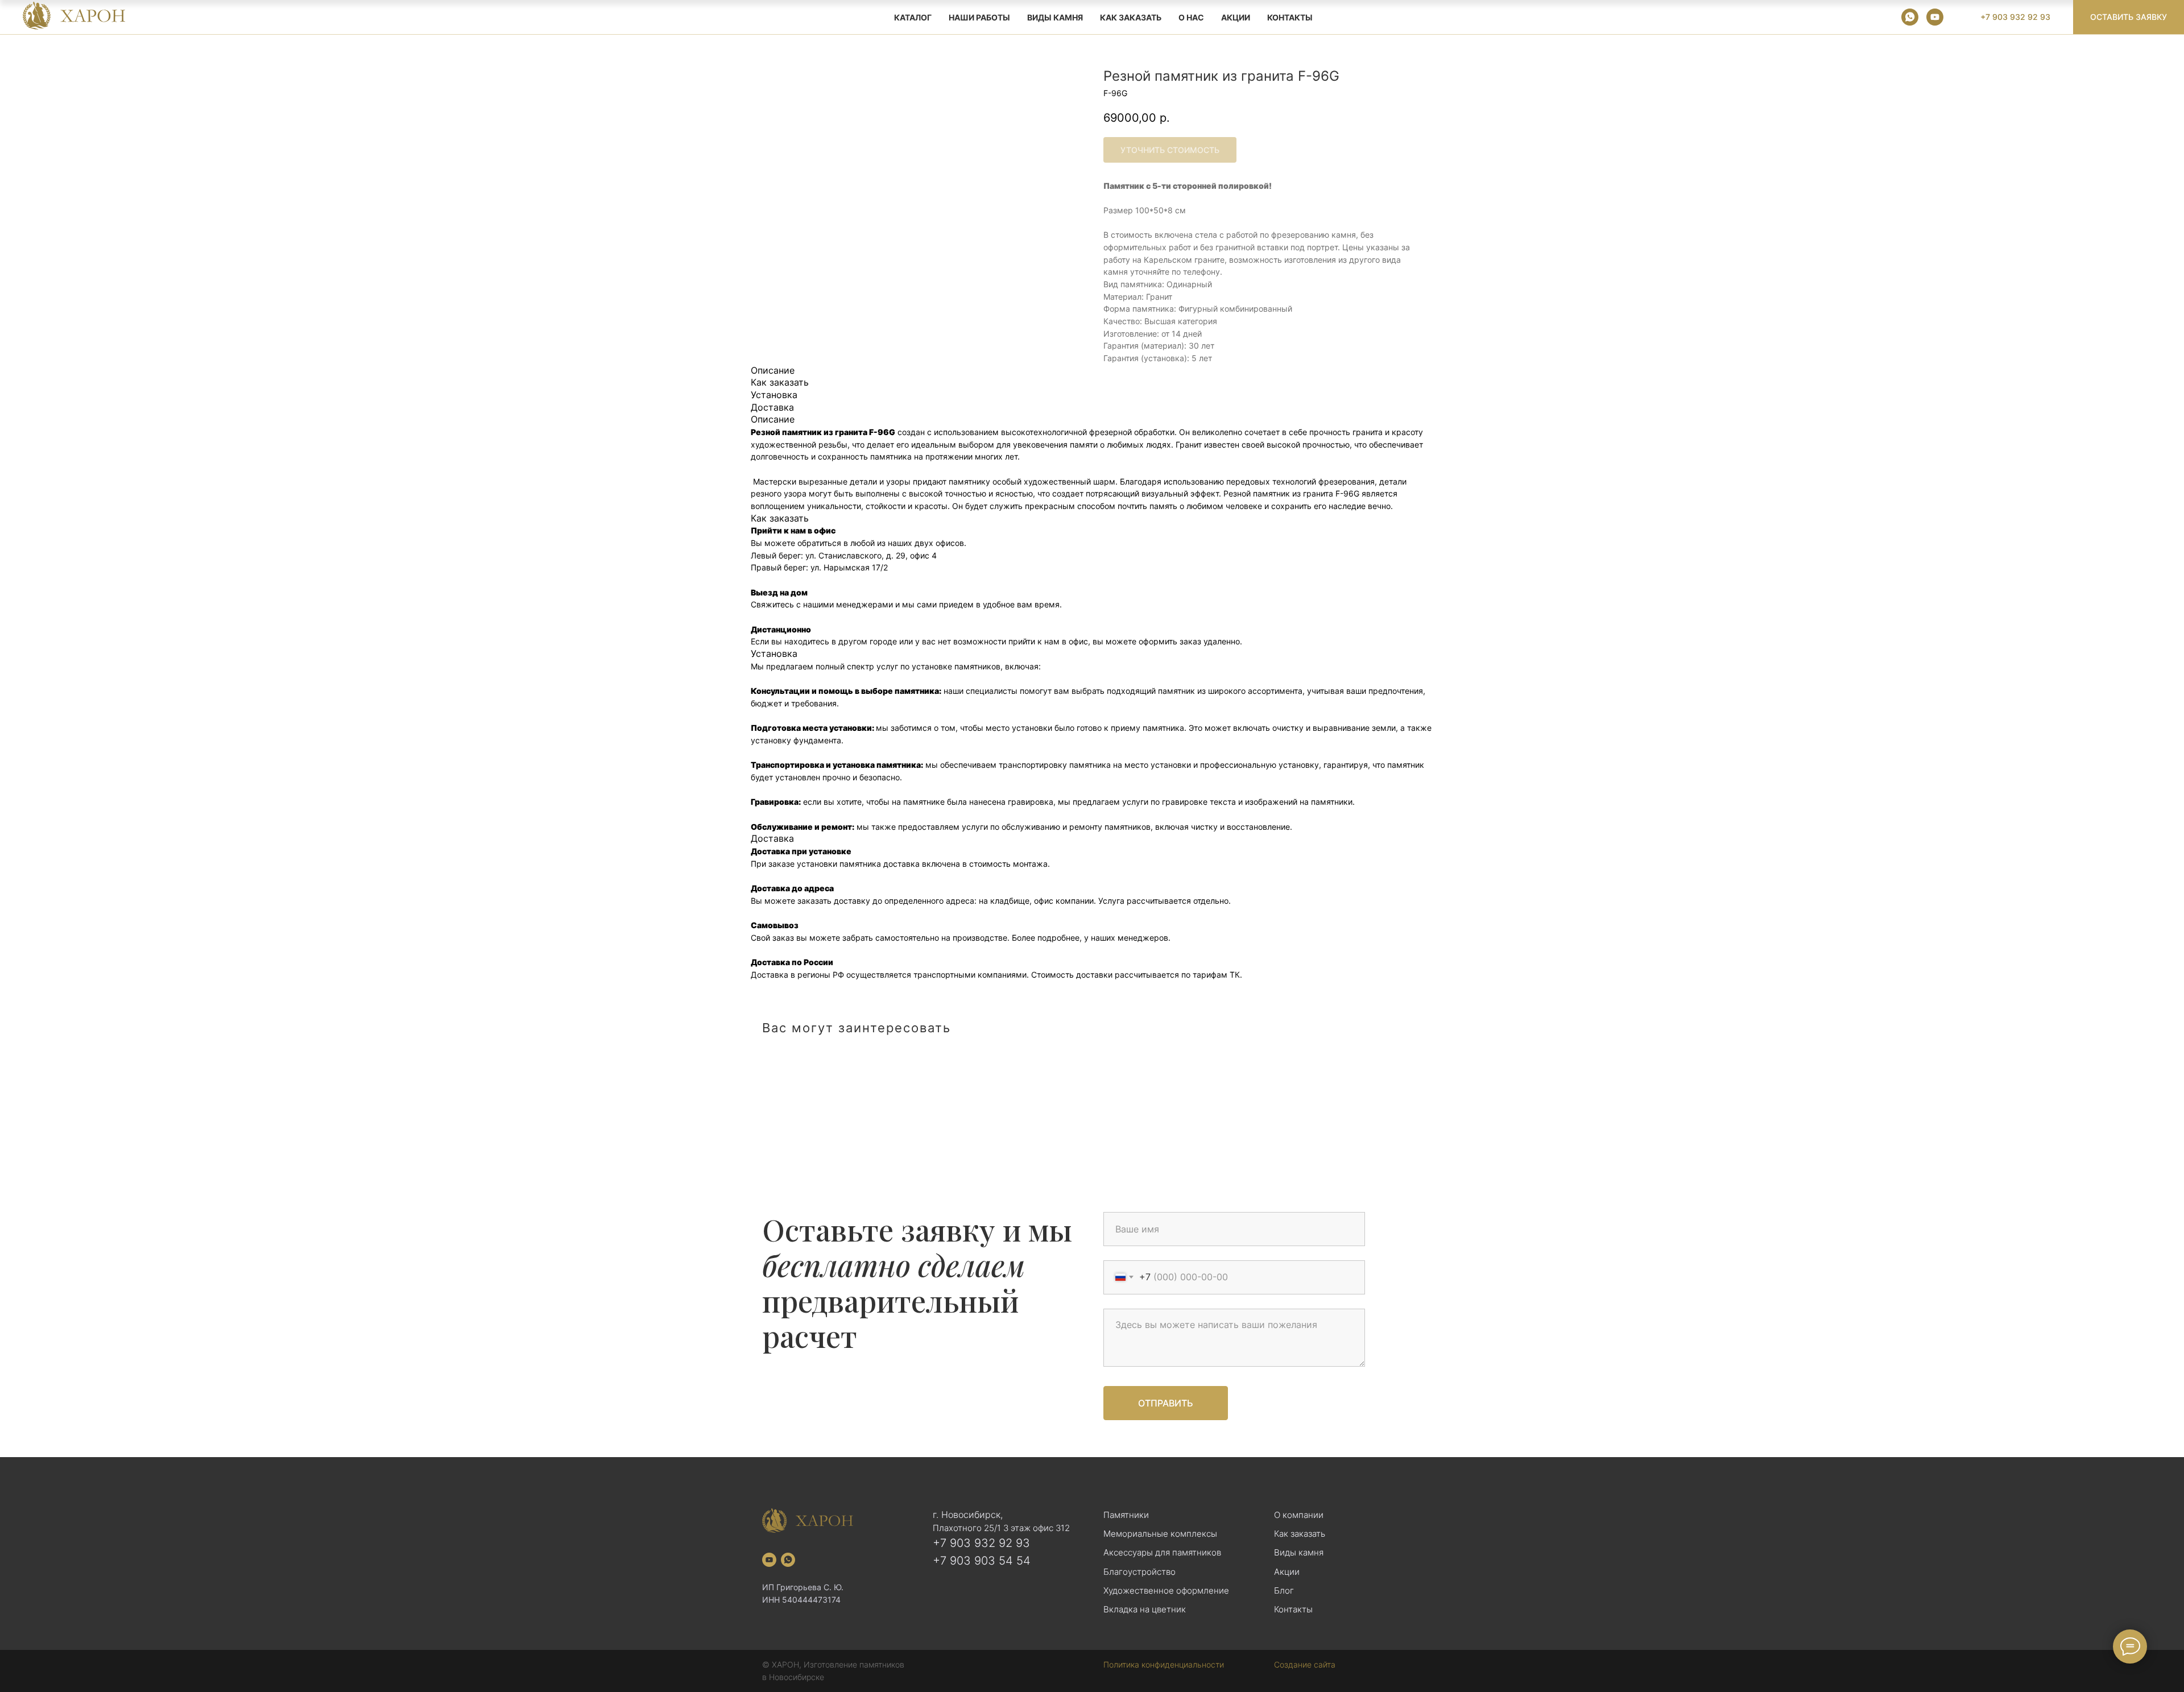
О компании (1299, 1515)
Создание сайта (1305, 1664)
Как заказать (1300, 1534)
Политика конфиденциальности (1164, 1664)
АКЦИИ (1236, 17)
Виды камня (1299, 1552)
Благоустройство (1139, 1572)
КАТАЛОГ (913, 17)
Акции (1287, 1572)
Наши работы (979, 17)
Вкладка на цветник (1145, 1609)
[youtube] (1935, 17)
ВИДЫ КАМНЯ (1055, 17)
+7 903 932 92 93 (981, 1543)
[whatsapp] (1910, 17)
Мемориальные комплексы (1160, 1534)
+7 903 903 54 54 (982, 1561)
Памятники (1126, 1515)
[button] (2129, 17)
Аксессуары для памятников (1162, 1552)
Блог (1284, 1590)
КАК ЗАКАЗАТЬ (1131, 17)
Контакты (1290, 17)
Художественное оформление (1166, 1590)
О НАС (1191, 17)
